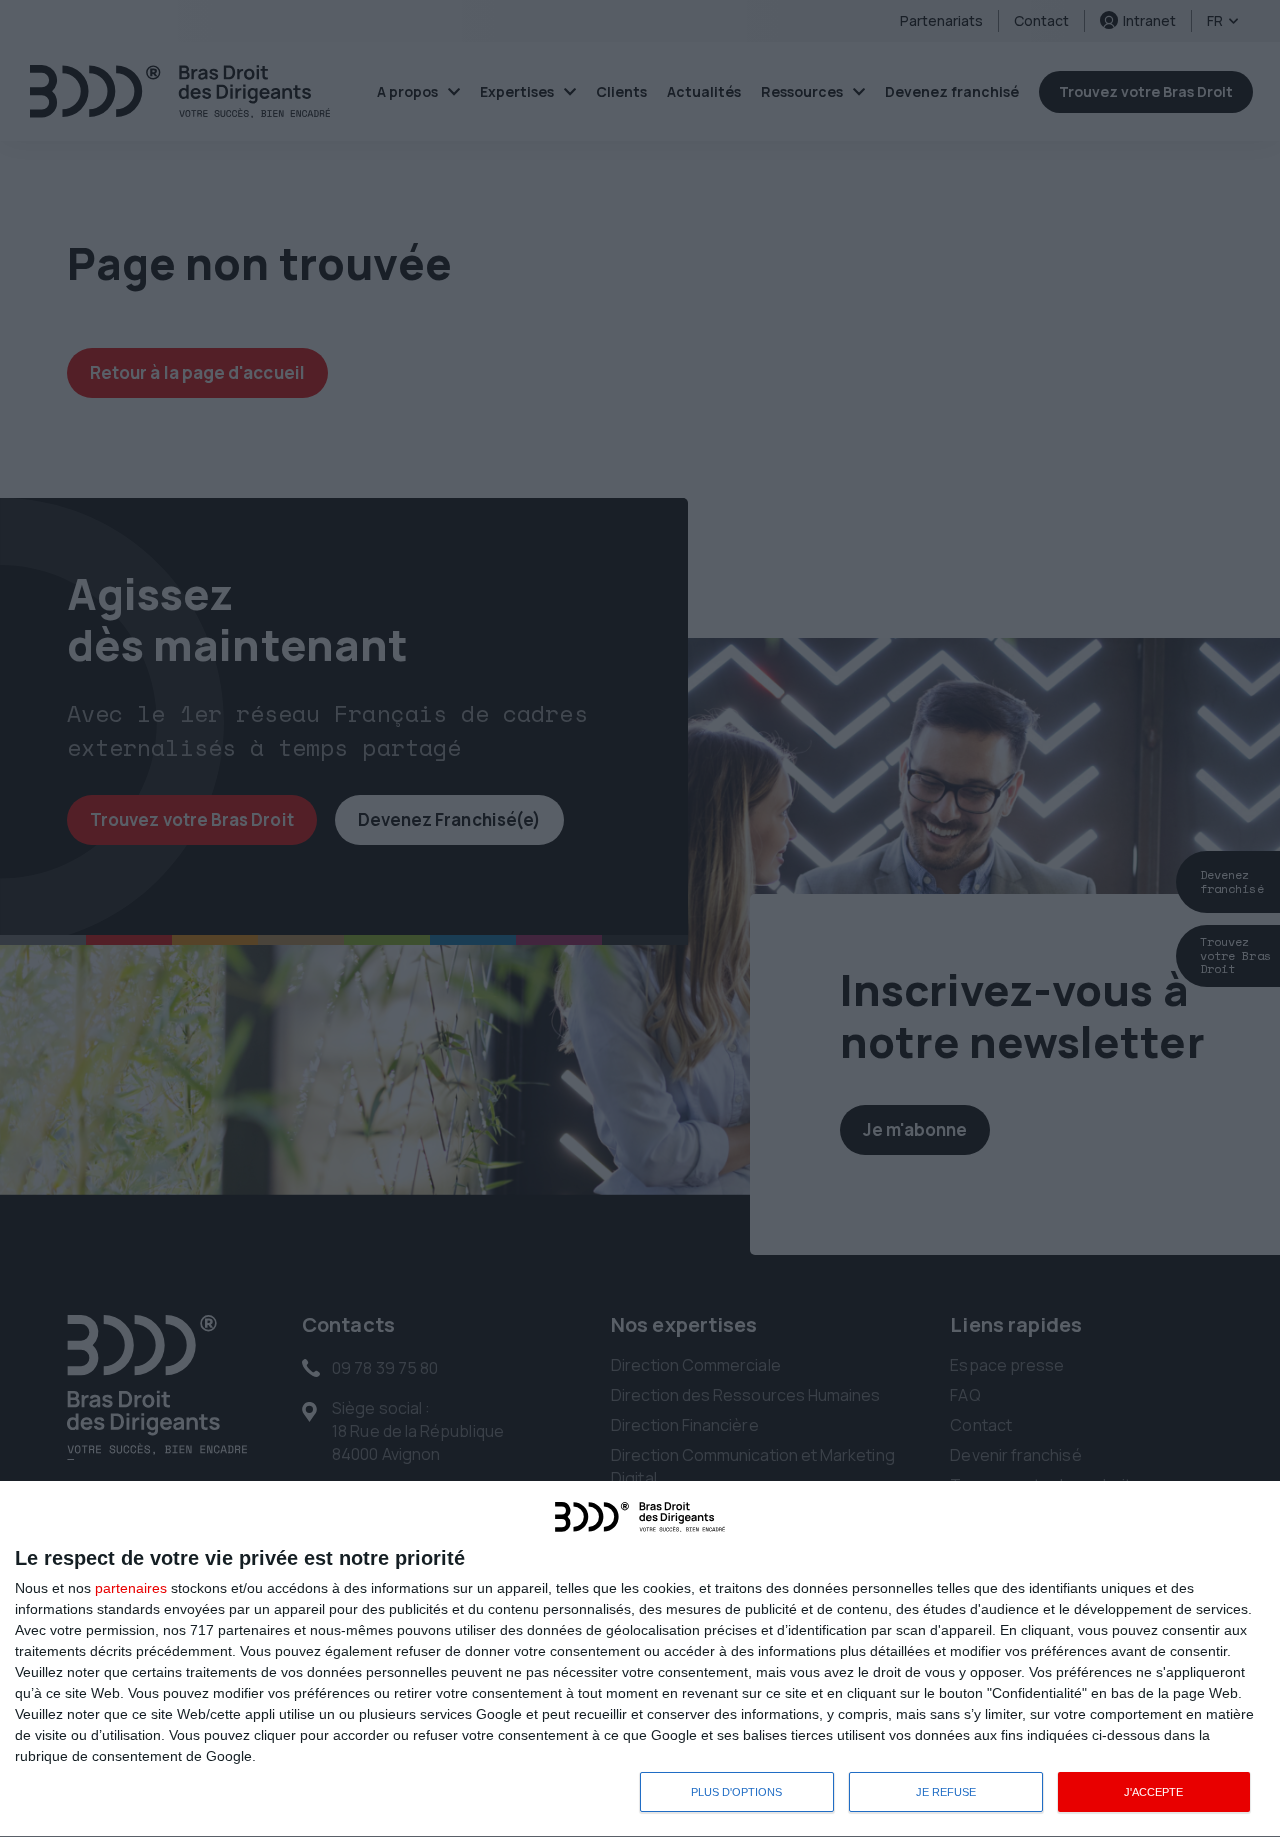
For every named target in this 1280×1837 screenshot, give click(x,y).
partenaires (131, 1588)
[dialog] (640, 1659)
